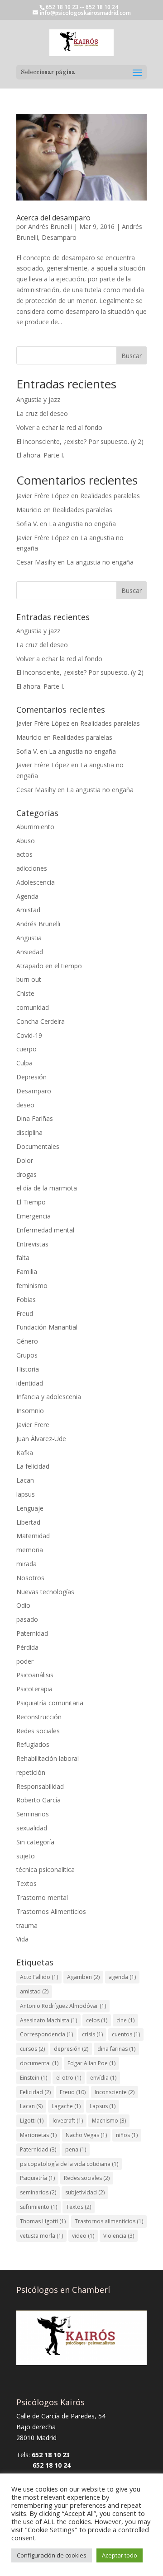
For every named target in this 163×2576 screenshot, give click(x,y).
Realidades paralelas (110, 496)
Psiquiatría (37, 2178)
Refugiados (33, 1744)
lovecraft (68, 2121)
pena (76, 2149)
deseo (25, 1105)
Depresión (31, 1077)
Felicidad (35, 2092)
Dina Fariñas (35, 1118)
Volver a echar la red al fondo (59, 427)
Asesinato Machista (48, 2020)
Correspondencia (46, 2034)
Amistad (28, 910)
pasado (27, 1619)
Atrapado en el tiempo (49, 966)
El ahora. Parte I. (40, 455)
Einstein (34, 2078)
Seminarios (33, 1814)
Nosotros (30, 1578)
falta (23, 1258)
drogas (26, 1174)
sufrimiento (38, 2207)
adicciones (32, 868)
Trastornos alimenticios (109, 2221)
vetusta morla (41, 2236)
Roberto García (38, 1800)
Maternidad (33, 1536)
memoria (30, 1550)
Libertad (28, 1522)
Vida (22, 1939)
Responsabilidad (40, 1786)
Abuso (26, 841)
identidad (30, 1383)
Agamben (83, 1977)
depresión (71, 2049)
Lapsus (103, 2106)
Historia (28, 1369)
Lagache (66, 2106)
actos (24, 854)
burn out (29, 979)
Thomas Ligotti (43, 2221)
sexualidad (32, 1828)
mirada (26, 1564)
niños (127, 2135)
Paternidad (32, 1633)
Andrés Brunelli (50, 226)
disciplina (29, 1132)
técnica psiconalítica (46, 1869)
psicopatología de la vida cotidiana (69, 2164)
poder (25, 1661)
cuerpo (26, 1049)
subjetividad (85, 2192)
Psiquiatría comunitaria (50, 1703)
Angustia (29, 938)
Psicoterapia (34, 1689)
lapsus (26, 1494)
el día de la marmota (47, 1188)
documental (39, 2063)
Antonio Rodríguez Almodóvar (63, 2006)
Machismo (109, 2121)
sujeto (26, 1856)
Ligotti (32, 2121)
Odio (23, 1605)
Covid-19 (29, 1035)
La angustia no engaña (82, 524)
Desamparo (59, 237)
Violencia (119, 2236)
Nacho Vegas (86, 2135)
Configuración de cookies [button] (52, 2555)
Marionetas (38, 2135)
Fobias (26, 1300)
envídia (103, 2078)
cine (125, 2020)
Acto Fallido (39, 1977)
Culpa (24, 1063)
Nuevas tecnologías (45, 1592)
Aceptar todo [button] (120, 2555)
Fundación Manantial (47, 1327)
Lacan (25, 1480)
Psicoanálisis (35, 1675)
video (83, 2236)
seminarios (38, 2192)
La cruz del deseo (42, 413)
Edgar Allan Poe (91, 2063)
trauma (27, 1925)
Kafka (25, 1453)
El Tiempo (31, 1202)
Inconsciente (115, 2092)
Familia (27, 1272)
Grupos (27, 1355)
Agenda (27, 896)
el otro (69, 2078)
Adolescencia (36, 882)
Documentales (38, 1146)
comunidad (33, 1007)
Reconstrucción (39, 1717)
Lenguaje (30, 1508)
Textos (26, 1883)
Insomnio (30, 1411)
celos (97, 2020)
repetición (31, 1772)
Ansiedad (30, 952)
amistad (34, 1991)
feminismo (32, 1286)
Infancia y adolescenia (49, 1397)
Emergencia (34, 1216)
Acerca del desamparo (53, 218)
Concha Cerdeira (41, 1021)
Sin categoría (35, 1842)
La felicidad (33, 1466)
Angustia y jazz (38, 399)
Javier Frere (33, 1425)
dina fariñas (116, 2049)
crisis (92, 2034)
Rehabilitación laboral (48, 1758)
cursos (32, 2049)
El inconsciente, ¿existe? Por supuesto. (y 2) (80, 441)
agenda (122, 1977)
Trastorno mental (42, 1897)
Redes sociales (38, 1731)
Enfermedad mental (45, 1230)
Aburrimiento (35, 827)
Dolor (25, 1160)
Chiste (25, 993)
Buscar (132, 356)
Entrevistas (32, 1244)
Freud (25, 1314)
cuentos (126, 2034)
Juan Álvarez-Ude (41, 1439)
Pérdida (27, 1647)
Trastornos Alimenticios (51, 1911)
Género (27, 1341)
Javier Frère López (43, 496)
